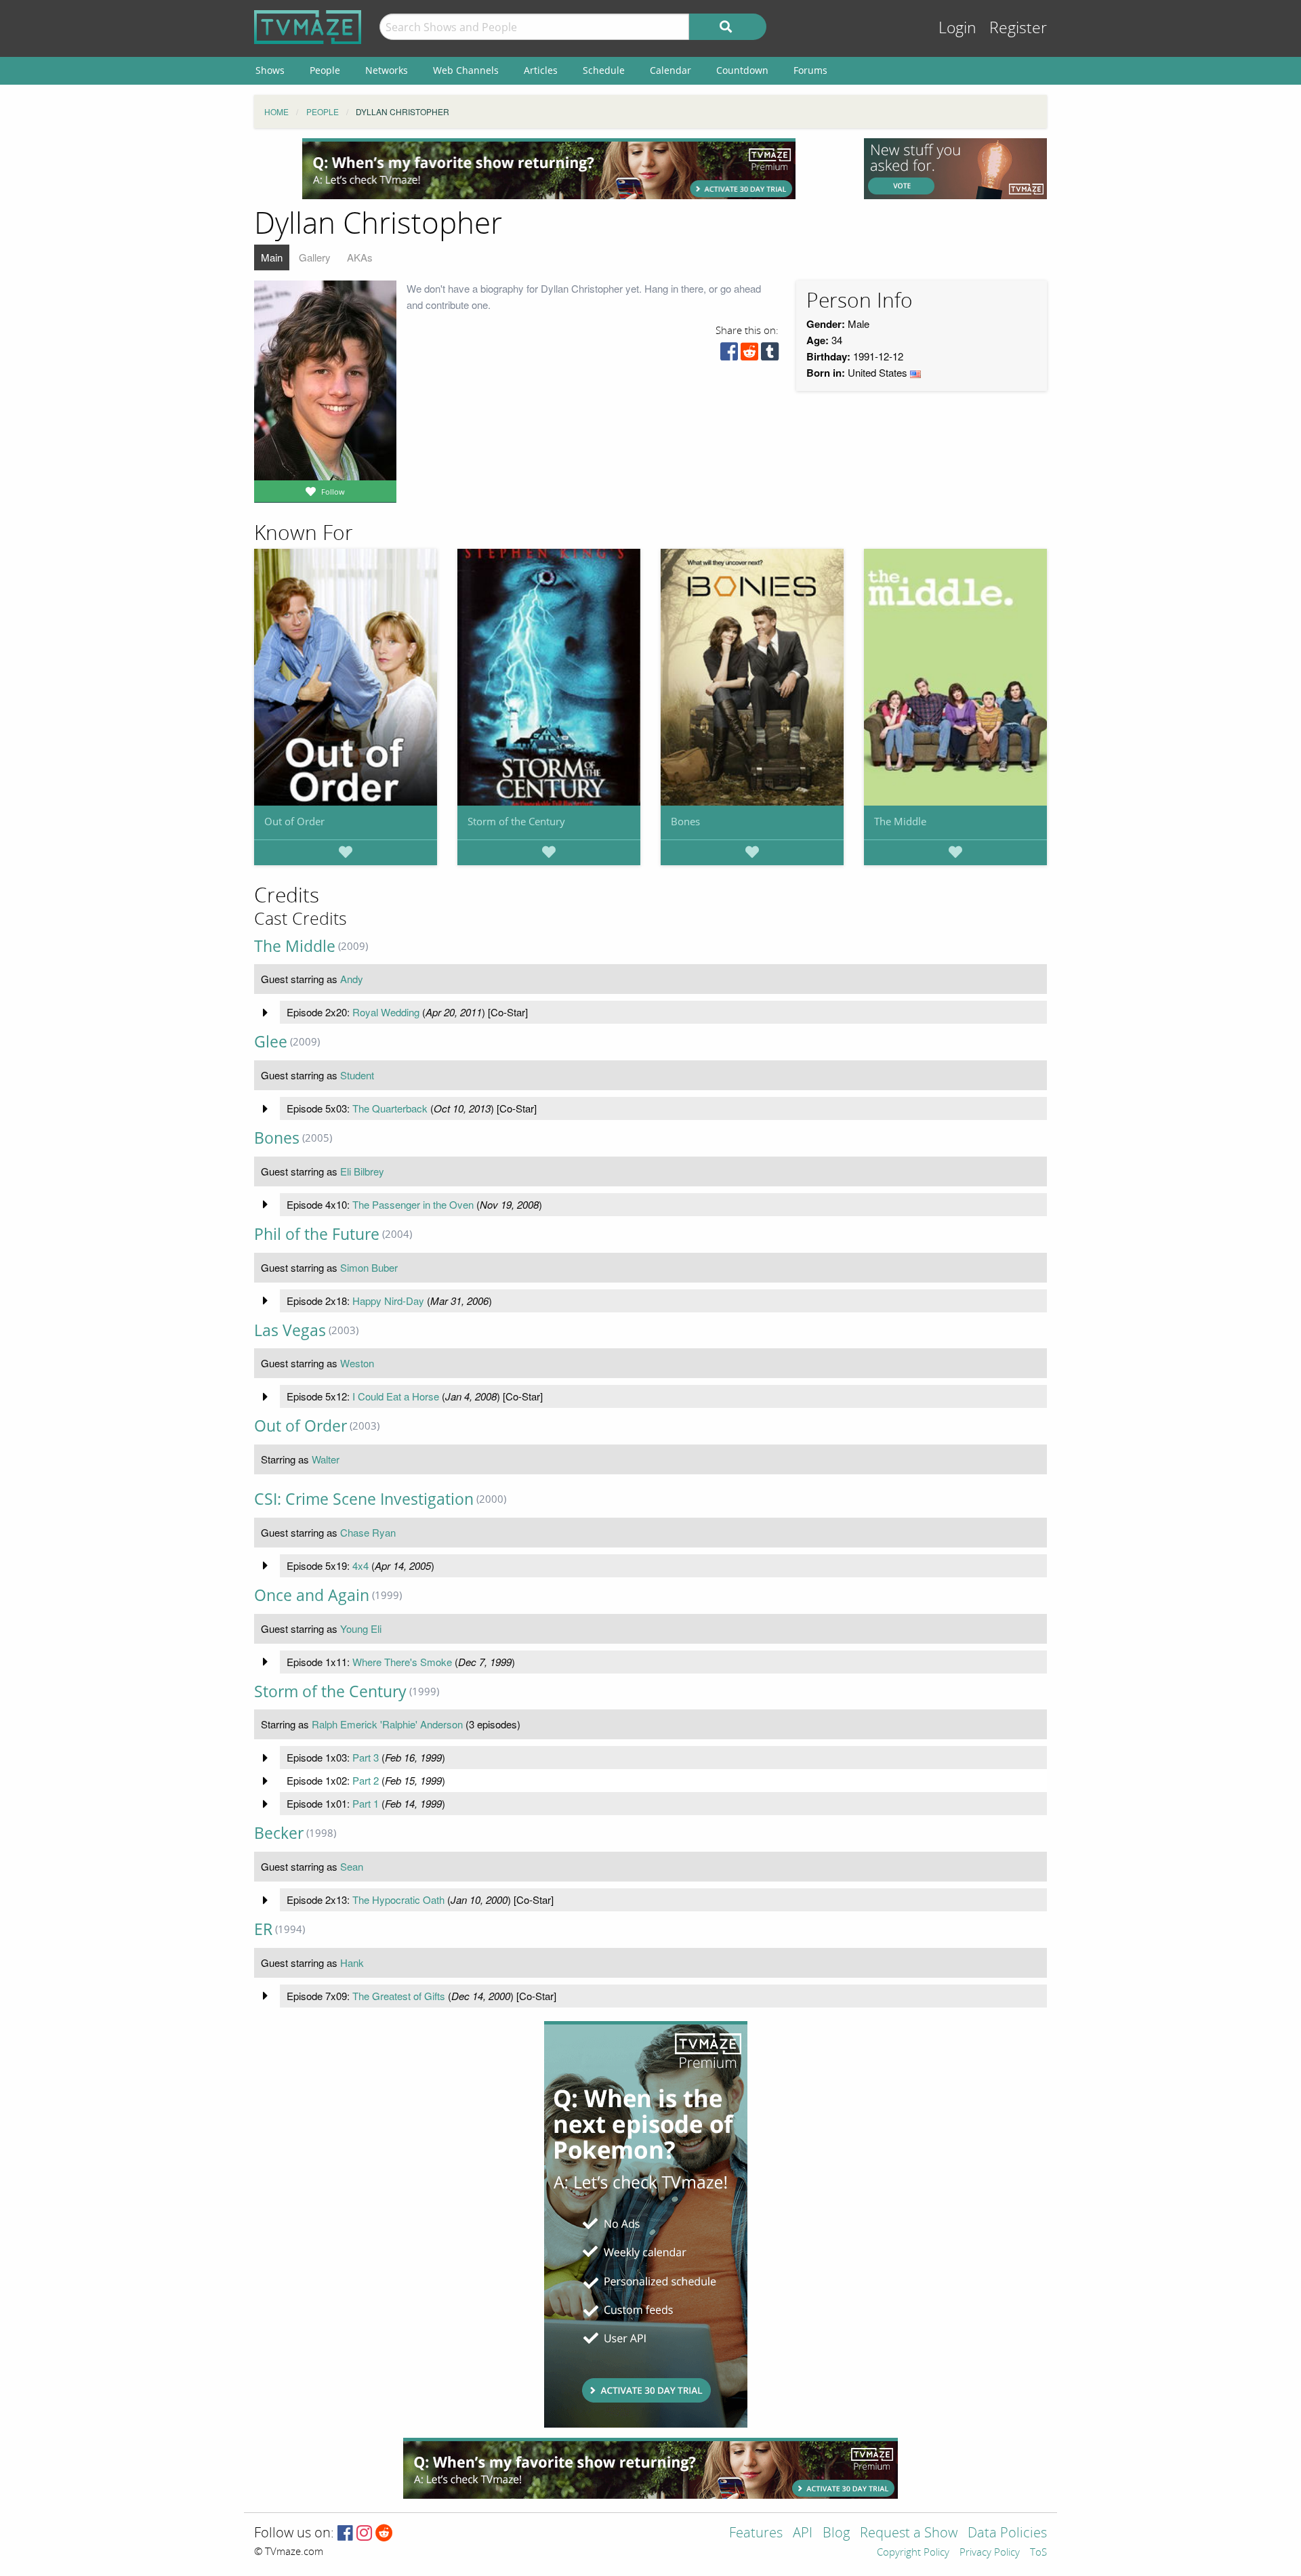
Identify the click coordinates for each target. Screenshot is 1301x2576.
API (803, 2534)
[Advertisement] (549, 169)
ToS (1038, 2553)
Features (756, 2534)
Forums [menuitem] (810, 70)
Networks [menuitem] (387, 70)
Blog (836, 2534)
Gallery (315, 257)
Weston (357, 1363)
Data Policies (1007, 2534)
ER (263, 1929)
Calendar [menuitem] (670, 70)
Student (357, 1075)
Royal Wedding (386, 1012)
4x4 (360, 1565)
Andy (352, 979)
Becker (279, 1833)
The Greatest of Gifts (399, 1996)
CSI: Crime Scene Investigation (364, 1499)
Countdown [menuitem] (742, 70)
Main (272, 257)
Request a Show (909, 2534)
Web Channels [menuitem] (466, 70)
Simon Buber (369, 1267)
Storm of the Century (516, 821)
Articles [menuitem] (541, 70)
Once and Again (312, 1595)
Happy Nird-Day (388, 1301)
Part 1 (366, 1803)
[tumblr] (770, 355)
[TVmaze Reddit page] (384, 2534)
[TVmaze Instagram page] (364, 2534)
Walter (326, 1459)
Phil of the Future (317, 1234)
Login (957, 28)
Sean (352, 1866)
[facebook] (729, 355)
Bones (685, 821)
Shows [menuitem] (270, 70)
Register (1018, 28)
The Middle (900, 821)
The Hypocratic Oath (398, 1899)
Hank (352, 1962)
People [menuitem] (325, 70)
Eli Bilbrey (362, 1171)
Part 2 (366, 1780)
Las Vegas (290, 1330)
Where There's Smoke (402, 1662)
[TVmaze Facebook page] (345, 2534)
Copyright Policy (913, 2553)
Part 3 (366, 1757)
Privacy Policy (990, 2553)
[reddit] (749, 355)
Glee (271, 1042)
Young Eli (361, 1628)
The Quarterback (390, 1108)
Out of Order (294, 821)
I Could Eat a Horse (396, 1396)
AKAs (360, 257)
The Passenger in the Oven (413, 1204)
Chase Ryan (368, 1532)
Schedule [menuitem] (604, 70)
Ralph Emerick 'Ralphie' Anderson (387, 1724)
